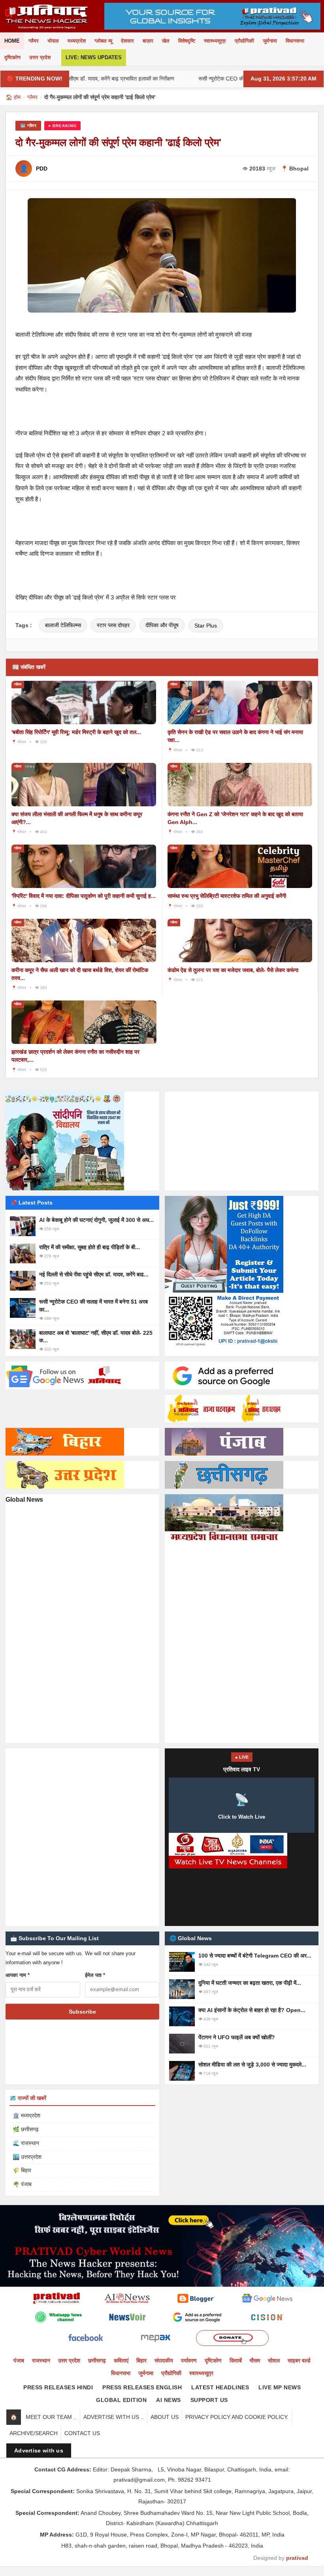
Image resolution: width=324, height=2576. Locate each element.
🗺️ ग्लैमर (28, 126)
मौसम (255, 2361)
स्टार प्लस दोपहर (113, 625)
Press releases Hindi (58, 2387)
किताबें (236, 2361)
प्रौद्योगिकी (244, 41)
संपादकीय (164, 2361)
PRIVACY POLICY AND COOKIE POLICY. (237, 2417)
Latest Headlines (220, 2387)
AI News (169, 2400)
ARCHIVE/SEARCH (34, 2433)
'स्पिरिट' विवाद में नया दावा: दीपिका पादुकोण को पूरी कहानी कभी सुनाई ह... (84, 896)
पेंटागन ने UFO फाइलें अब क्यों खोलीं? (237, 2037)
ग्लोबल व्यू (103, 41)
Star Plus (206, 626)
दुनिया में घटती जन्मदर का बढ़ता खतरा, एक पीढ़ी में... (250, 1983)
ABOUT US (165, 2417)
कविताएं (121, 2361)
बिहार (141, 2361)
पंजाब (19, 2361)
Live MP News (280, 2387)
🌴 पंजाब (22, 2184)
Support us (209, 2400)
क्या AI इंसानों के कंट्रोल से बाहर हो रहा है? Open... (252, 2010)
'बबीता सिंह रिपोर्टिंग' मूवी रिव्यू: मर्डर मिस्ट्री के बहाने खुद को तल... (76, 732)
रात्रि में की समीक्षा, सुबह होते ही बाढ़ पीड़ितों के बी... (89, 1247)
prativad (297, 2558)
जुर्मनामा (270, 41)
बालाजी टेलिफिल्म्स (63, 625)
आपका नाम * (18, 1975)
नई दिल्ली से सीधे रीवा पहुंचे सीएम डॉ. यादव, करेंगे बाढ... (94, 1274)
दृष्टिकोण (12, 57)
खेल (166, 41)
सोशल (274, 2361)
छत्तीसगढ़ (97, 2361)
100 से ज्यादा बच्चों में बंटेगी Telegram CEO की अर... (255, 1956)
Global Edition (121, 2400)
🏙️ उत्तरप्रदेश (27, 2157)
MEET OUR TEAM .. (51, 2417)
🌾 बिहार (22, 2170)
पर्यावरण (189, 2361)
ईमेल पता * (95, 1975)
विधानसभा (295, 41)
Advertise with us (39, 2450)
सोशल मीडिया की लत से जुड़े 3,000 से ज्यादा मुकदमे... (252, 2065)
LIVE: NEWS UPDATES (94, 57)
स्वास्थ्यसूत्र (215, 41)
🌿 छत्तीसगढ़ (26, 2129)
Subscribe (82, 2012)
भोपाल (53, 41)
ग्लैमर (34, 41)
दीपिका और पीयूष (162, 625)
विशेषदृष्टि (187, 41)
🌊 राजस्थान (26, 2143)
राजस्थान (41, 2361)
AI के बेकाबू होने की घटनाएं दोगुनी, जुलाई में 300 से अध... (96, 1220)
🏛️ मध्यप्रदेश (26, 2115)
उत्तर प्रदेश (40, 57)
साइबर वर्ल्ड (299, 2361)
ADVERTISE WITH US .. (114, 2417)
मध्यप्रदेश (77, 41)
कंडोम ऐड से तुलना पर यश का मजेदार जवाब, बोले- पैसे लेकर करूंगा (233, 970)
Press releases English (142, 2387)
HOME (12, 41)
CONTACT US (82, 2433)
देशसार (127, 41)
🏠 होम (13, 97)
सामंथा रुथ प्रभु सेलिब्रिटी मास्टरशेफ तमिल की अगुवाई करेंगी (227, 896)
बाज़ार (148, 41)
